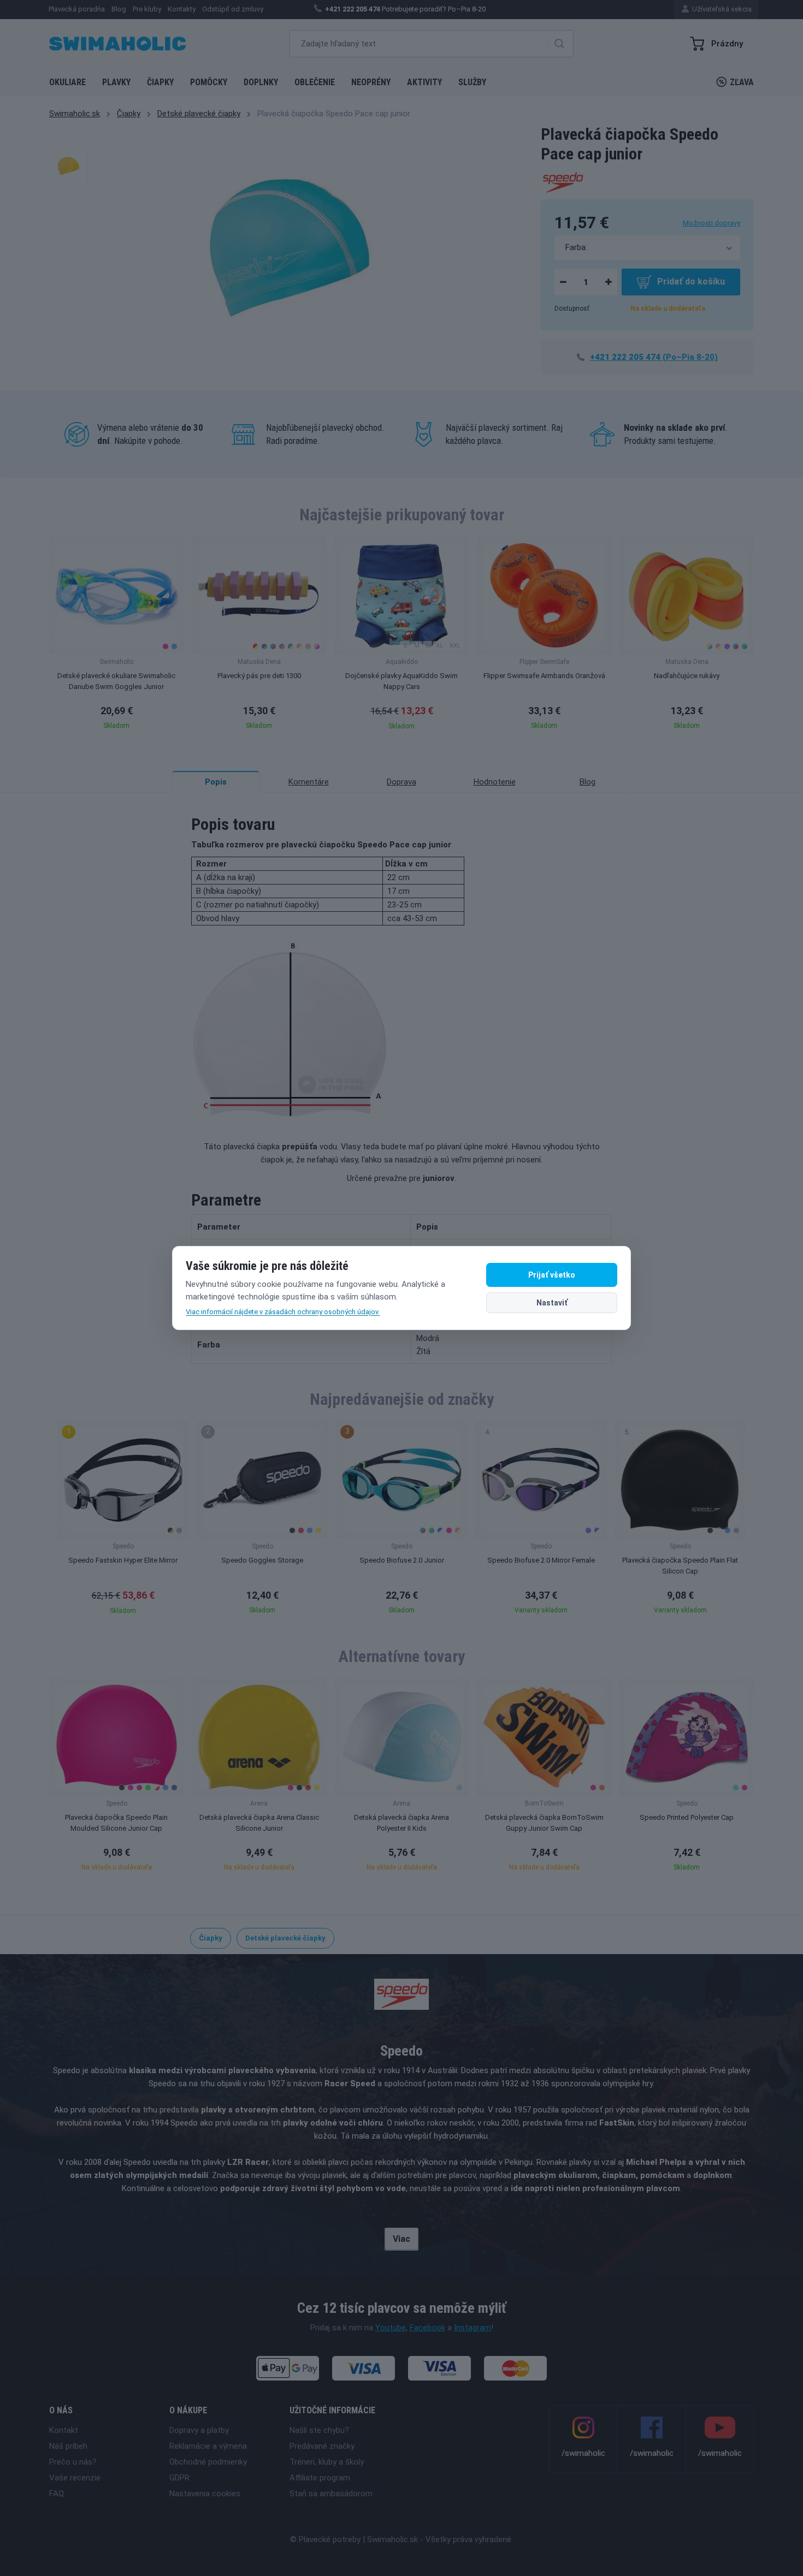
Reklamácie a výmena (208, 2446)
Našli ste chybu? (319, 2430)
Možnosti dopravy (712, 223)
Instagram (473, 2328)
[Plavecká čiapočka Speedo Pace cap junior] (68, 167)
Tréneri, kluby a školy (327, 2462)
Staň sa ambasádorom (331, 2494)
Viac (401, 2239)
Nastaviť (552, 1303)
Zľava (742, 82)
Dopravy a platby (199, 2430)
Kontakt (64, 2430)
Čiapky (160, 82)
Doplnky (261, 82)
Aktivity (424, 82)
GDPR (179, 2478)
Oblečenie (315, 82)
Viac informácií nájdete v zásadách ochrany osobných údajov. (283, 1312)
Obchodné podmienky (208, 2462)
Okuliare (67, 82)
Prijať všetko (552, 1275)
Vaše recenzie (75, 2478)
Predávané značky (322, 2446)
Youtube (391, 2328)
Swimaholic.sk (75, 114)
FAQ (57, 2494)
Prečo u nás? (73, 2462)
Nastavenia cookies (205, 2494)
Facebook (427, 2328)
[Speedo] (562, 181)
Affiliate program (320, 2478)
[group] (116, 637)
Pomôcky (209, 82)
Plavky (116, 82)
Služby (472, 82)
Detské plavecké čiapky (199, 114)
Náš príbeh (68, 2446)
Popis (216, 782)
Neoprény (371, 82)
